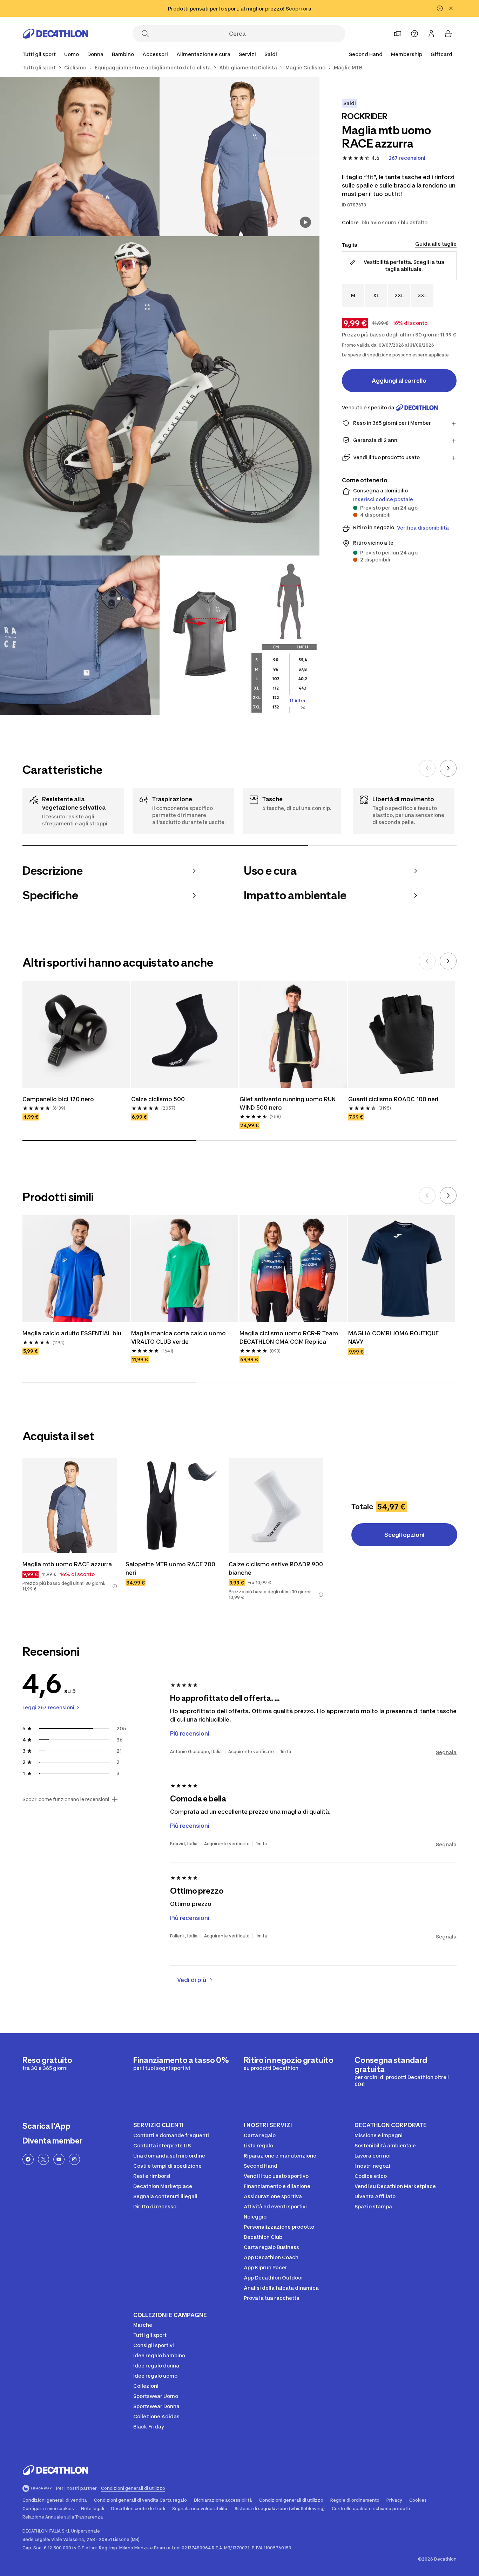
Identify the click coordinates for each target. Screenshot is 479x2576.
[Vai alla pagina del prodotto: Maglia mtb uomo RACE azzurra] (70, 1506)
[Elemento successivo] (448, 768)
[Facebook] (28, 2159)
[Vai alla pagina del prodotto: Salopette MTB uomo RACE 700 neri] (173, 1506)
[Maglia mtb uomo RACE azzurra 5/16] (239, 635)
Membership (407, 54)
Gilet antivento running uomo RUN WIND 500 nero (288, 1103)
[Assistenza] (414, 34)
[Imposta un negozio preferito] (398, 34)
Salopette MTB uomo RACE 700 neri (171, 1568)
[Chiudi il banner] (451, 8)
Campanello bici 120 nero (58, 1099)
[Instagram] (74, 2159)
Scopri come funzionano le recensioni (66, 1799)
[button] (115, 1586)
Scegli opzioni (404, 1535)
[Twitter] (43, 2159)
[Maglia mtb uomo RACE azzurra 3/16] (160, 396)
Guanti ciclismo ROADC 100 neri (393, 1099)
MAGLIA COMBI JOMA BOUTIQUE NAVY (394, 1337)
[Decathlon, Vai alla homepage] (55, 34)
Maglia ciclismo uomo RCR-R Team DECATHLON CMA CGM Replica (289, 1337)
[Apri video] (305, 222)
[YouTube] (59, 2159)
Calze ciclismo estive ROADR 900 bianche (276, 1568)
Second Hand (366, 54)
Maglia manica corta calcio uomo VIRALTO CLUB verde (179, 1337)
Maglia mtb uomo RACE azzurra (67, 1564)
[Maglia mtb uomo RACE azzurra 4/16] (80, 635)
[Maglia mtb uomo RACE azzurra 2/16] (80, 156)
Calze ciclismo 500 (158, 1099)
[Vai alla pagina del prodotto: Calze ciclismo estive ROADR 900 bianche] (276, 1506)
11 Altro (297, 701)
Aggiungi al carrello (399, 381)
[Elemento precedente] (427, 768)
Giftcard (441, 54)
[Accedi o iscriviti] (431, 34)
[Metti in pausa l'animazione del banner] (440, 8)
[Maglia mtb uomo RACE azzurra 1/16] (239, 156)
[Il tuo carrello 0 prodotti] (448, 34)
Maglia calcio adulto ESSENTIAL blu (72, 1333)
